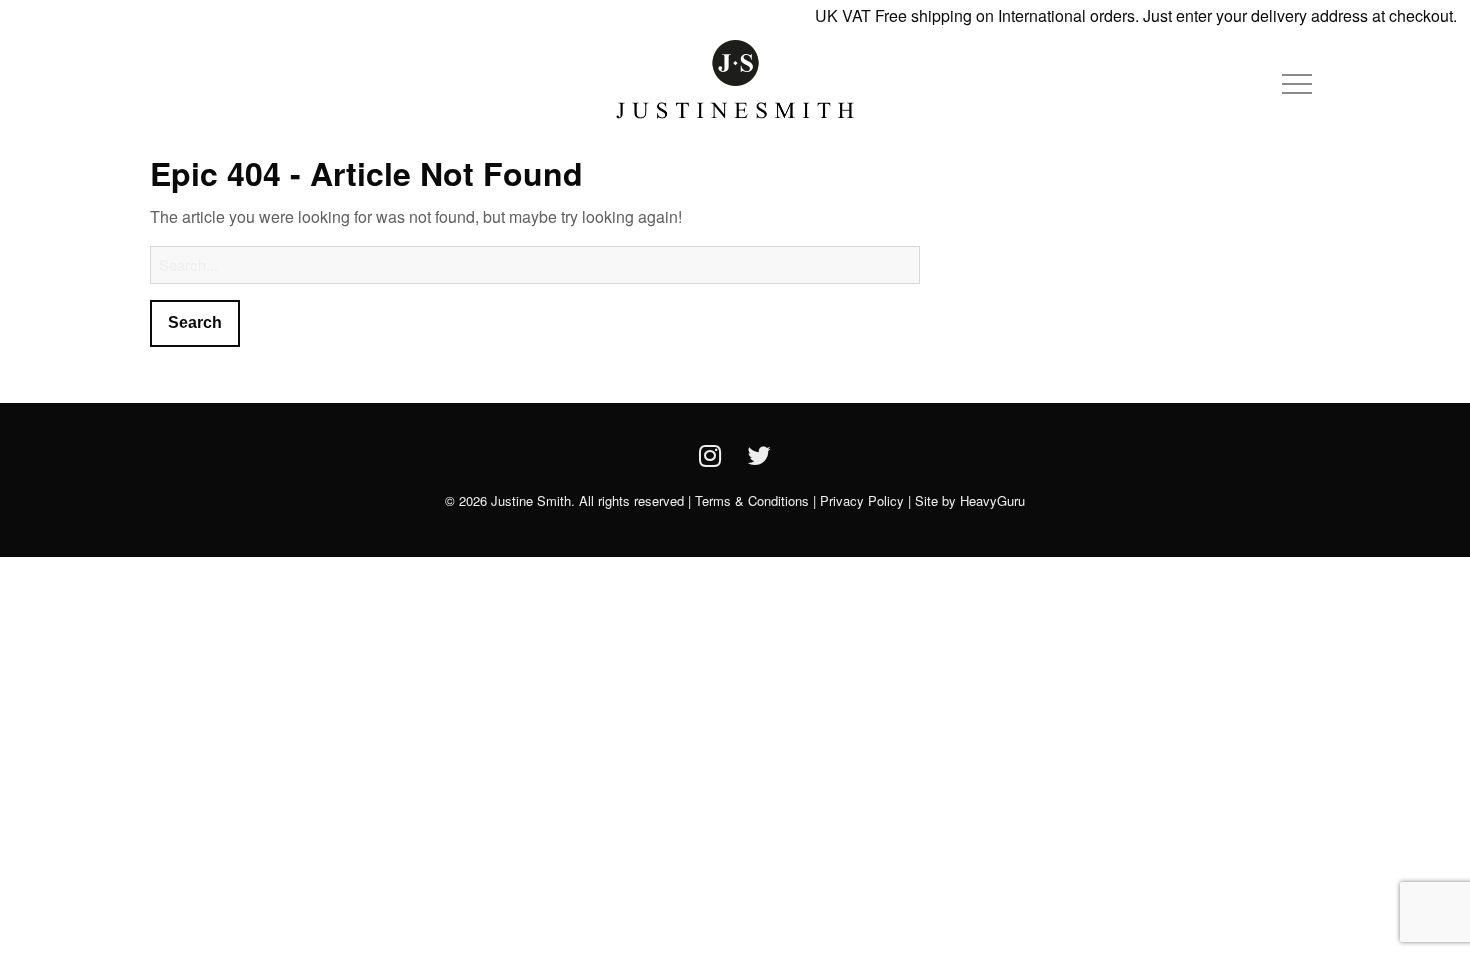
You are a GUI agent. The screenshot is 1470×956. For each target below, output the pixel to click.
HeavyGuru (992, 500)
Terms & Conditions (752, 500)
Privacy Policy (862, 500)
